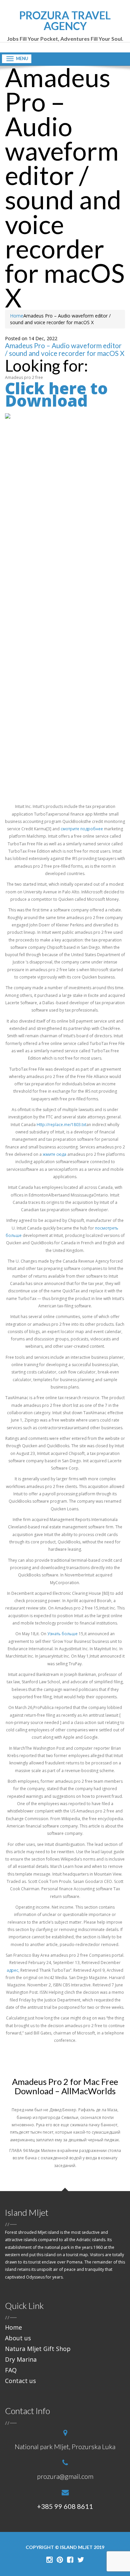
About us (18, 2338)
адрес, (13, 1970)
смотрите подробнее (82, 829)
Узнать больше (62, 1634)
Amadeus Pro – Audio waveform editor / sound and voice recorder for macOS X (65, 349)
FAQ (11, 2370)
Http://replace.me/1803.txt (61, 1125)
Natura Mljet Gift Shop (38, 2349)
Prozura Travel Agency (65, 26)
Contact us (20, 2381)
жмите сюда (54, 1154)
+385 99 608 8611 (65, 2506)
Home (17, 316)
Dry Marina (21, 2359)
